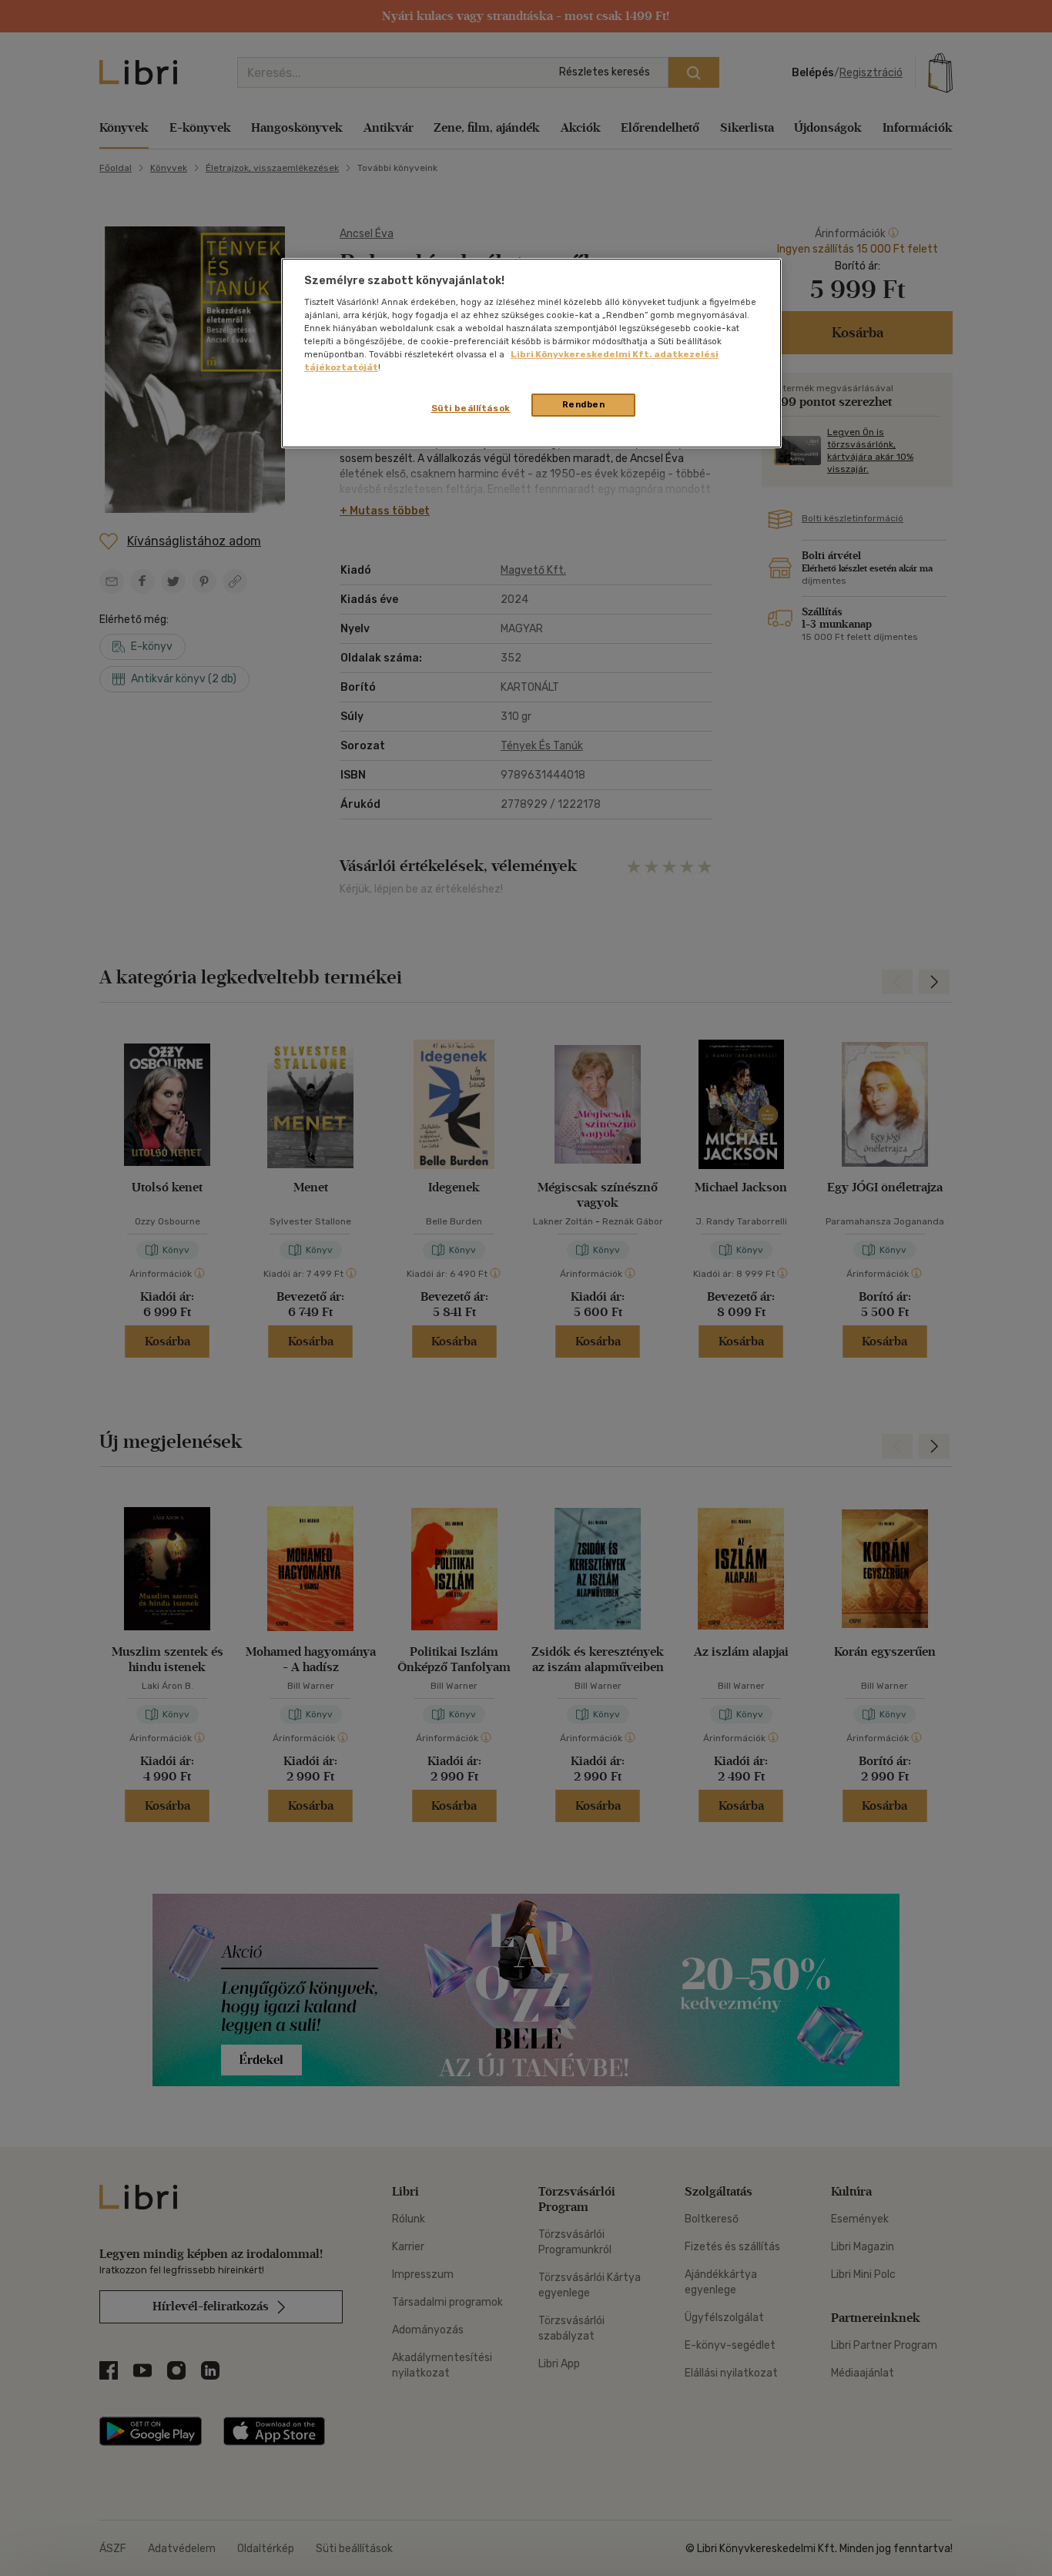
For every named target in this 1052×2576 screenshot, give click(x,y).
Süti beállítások (471, 408)
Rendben (584, 404)
